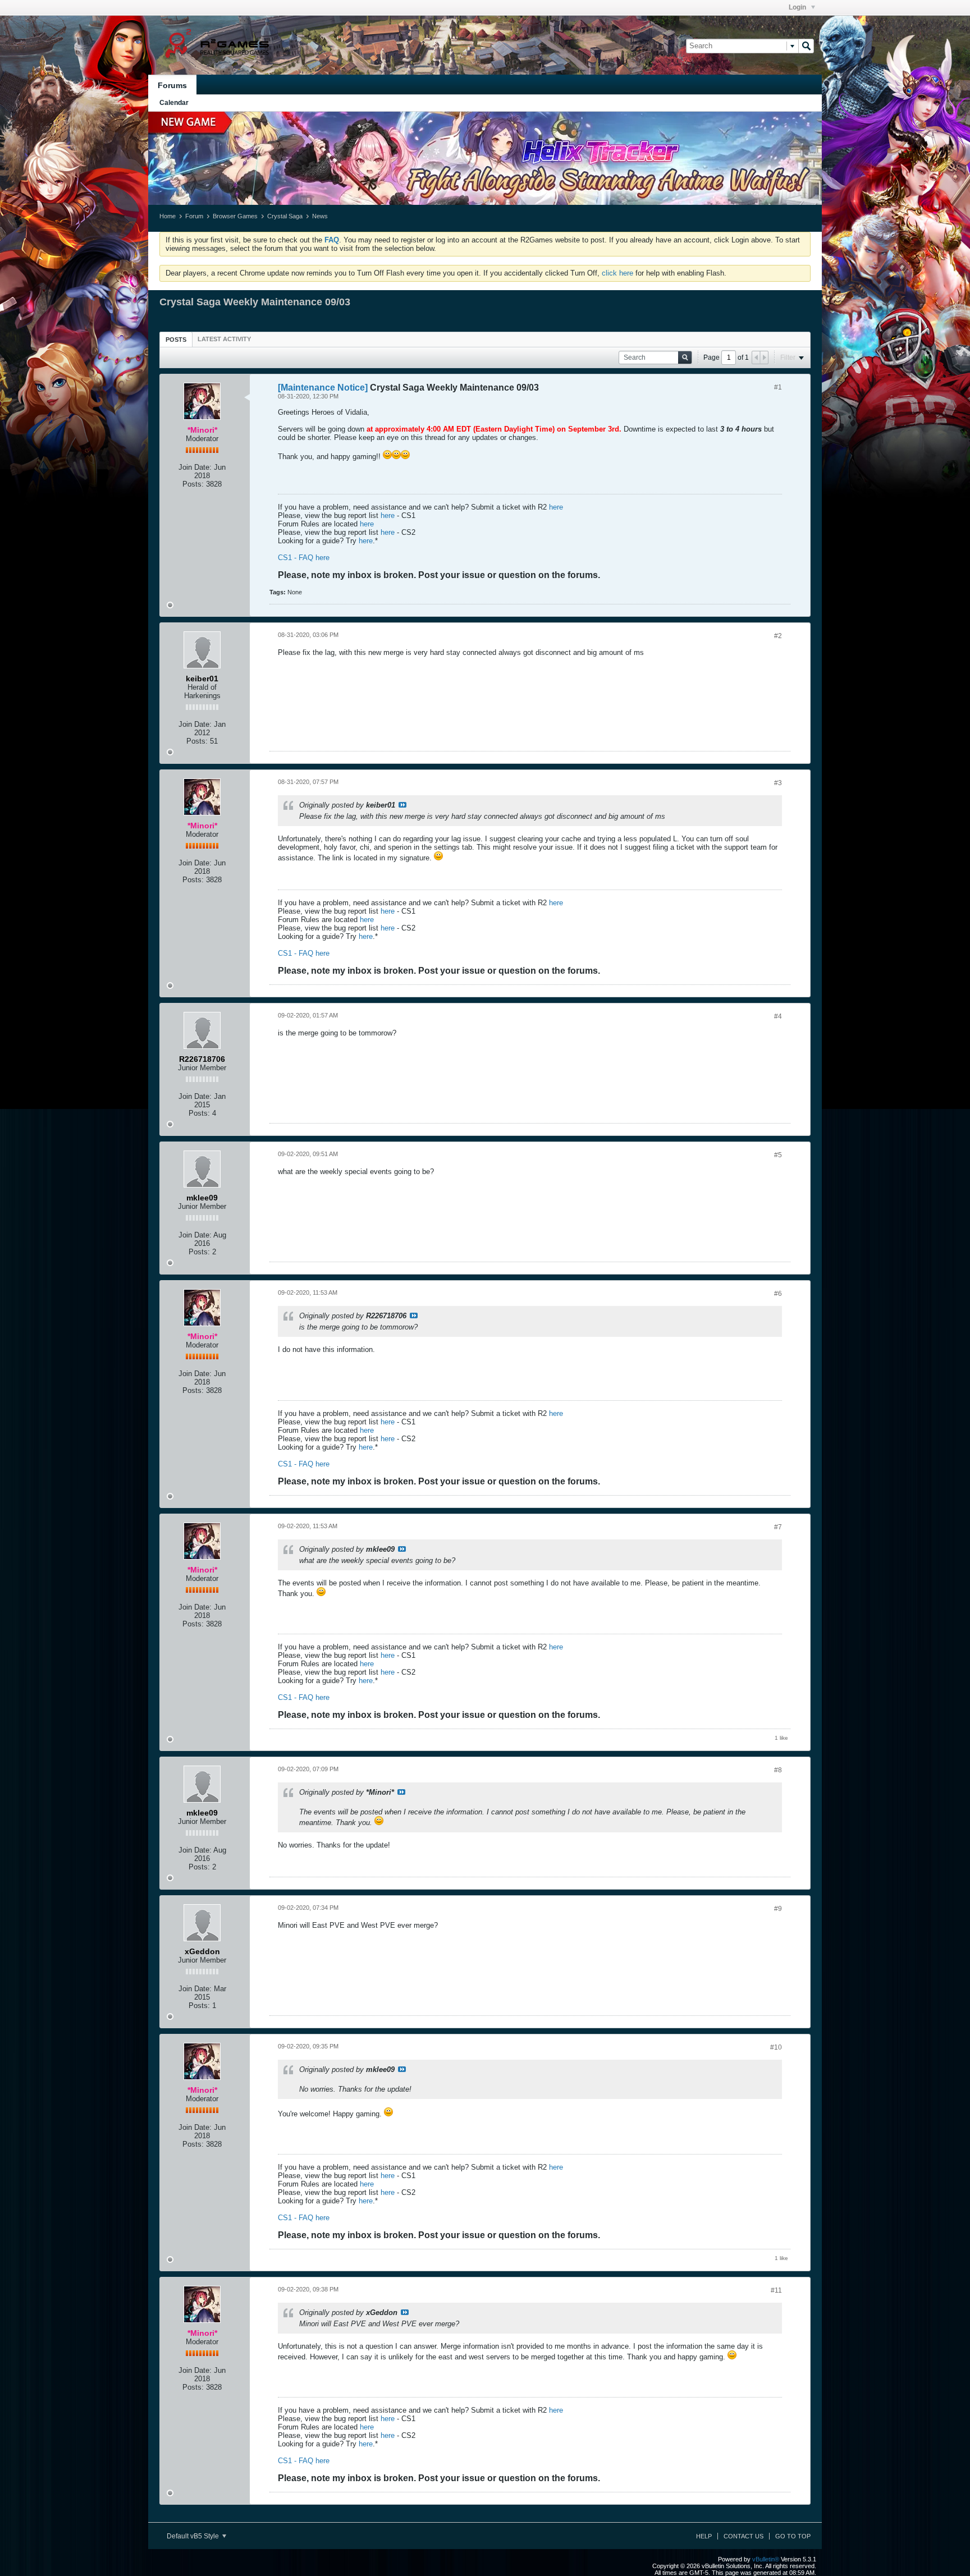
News (320, 216)
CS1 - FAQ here (304, 558)
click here (617, 273)
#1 (778, 387)
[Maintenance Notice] (323, 388)
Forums (172, 85)
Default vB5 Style (194, 2536)
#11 (776, 2290)
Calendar (174, 103)
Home (168, 216)
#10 (776, 2047)
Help (704, 2536)
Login (798, 7)
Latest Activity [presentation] (224, 339)
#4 (778, 1016)
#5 (778, 1155)
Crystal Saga (285, 216)
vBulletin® (766, 2559)
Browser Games (235, 216)
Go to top (793, 2536)
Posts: (193, 484)
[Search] (806, 46)
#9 (778, 1909)
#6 (778, 1294)
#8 (778, 1770)
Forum (194, 216)
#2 (778, 636)
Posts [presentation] (176, 340)
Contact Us (743, 2536)
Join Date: (195, 467)
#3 (778, 783)
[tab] (176, 339)
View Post (402, 805)
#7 (778, 1527)
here (556, 507)
